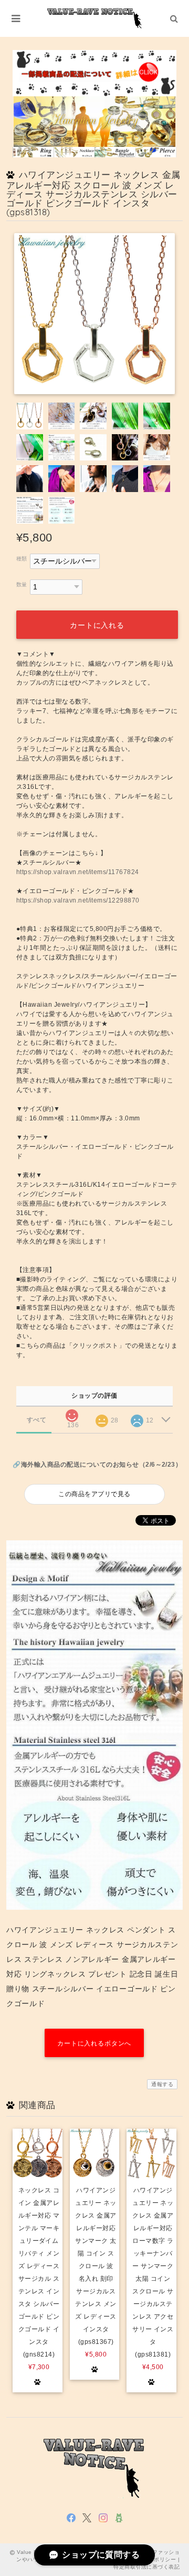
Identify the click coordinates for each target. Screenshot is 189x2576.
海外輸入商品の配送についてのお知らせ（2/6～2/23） (101, 1465)
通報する (162, 2084)
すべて (36, 1420)
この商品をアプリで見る (94, 1494)
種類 (22, 559)
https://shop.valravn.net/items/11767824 (78, 872)
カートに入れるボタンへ (94, 2043)
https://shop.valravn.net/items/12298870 (78, 900)
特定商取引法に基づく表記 (146, 2567)
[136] (72, 1412)
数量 (22, 584)
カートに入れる (97, 625)
